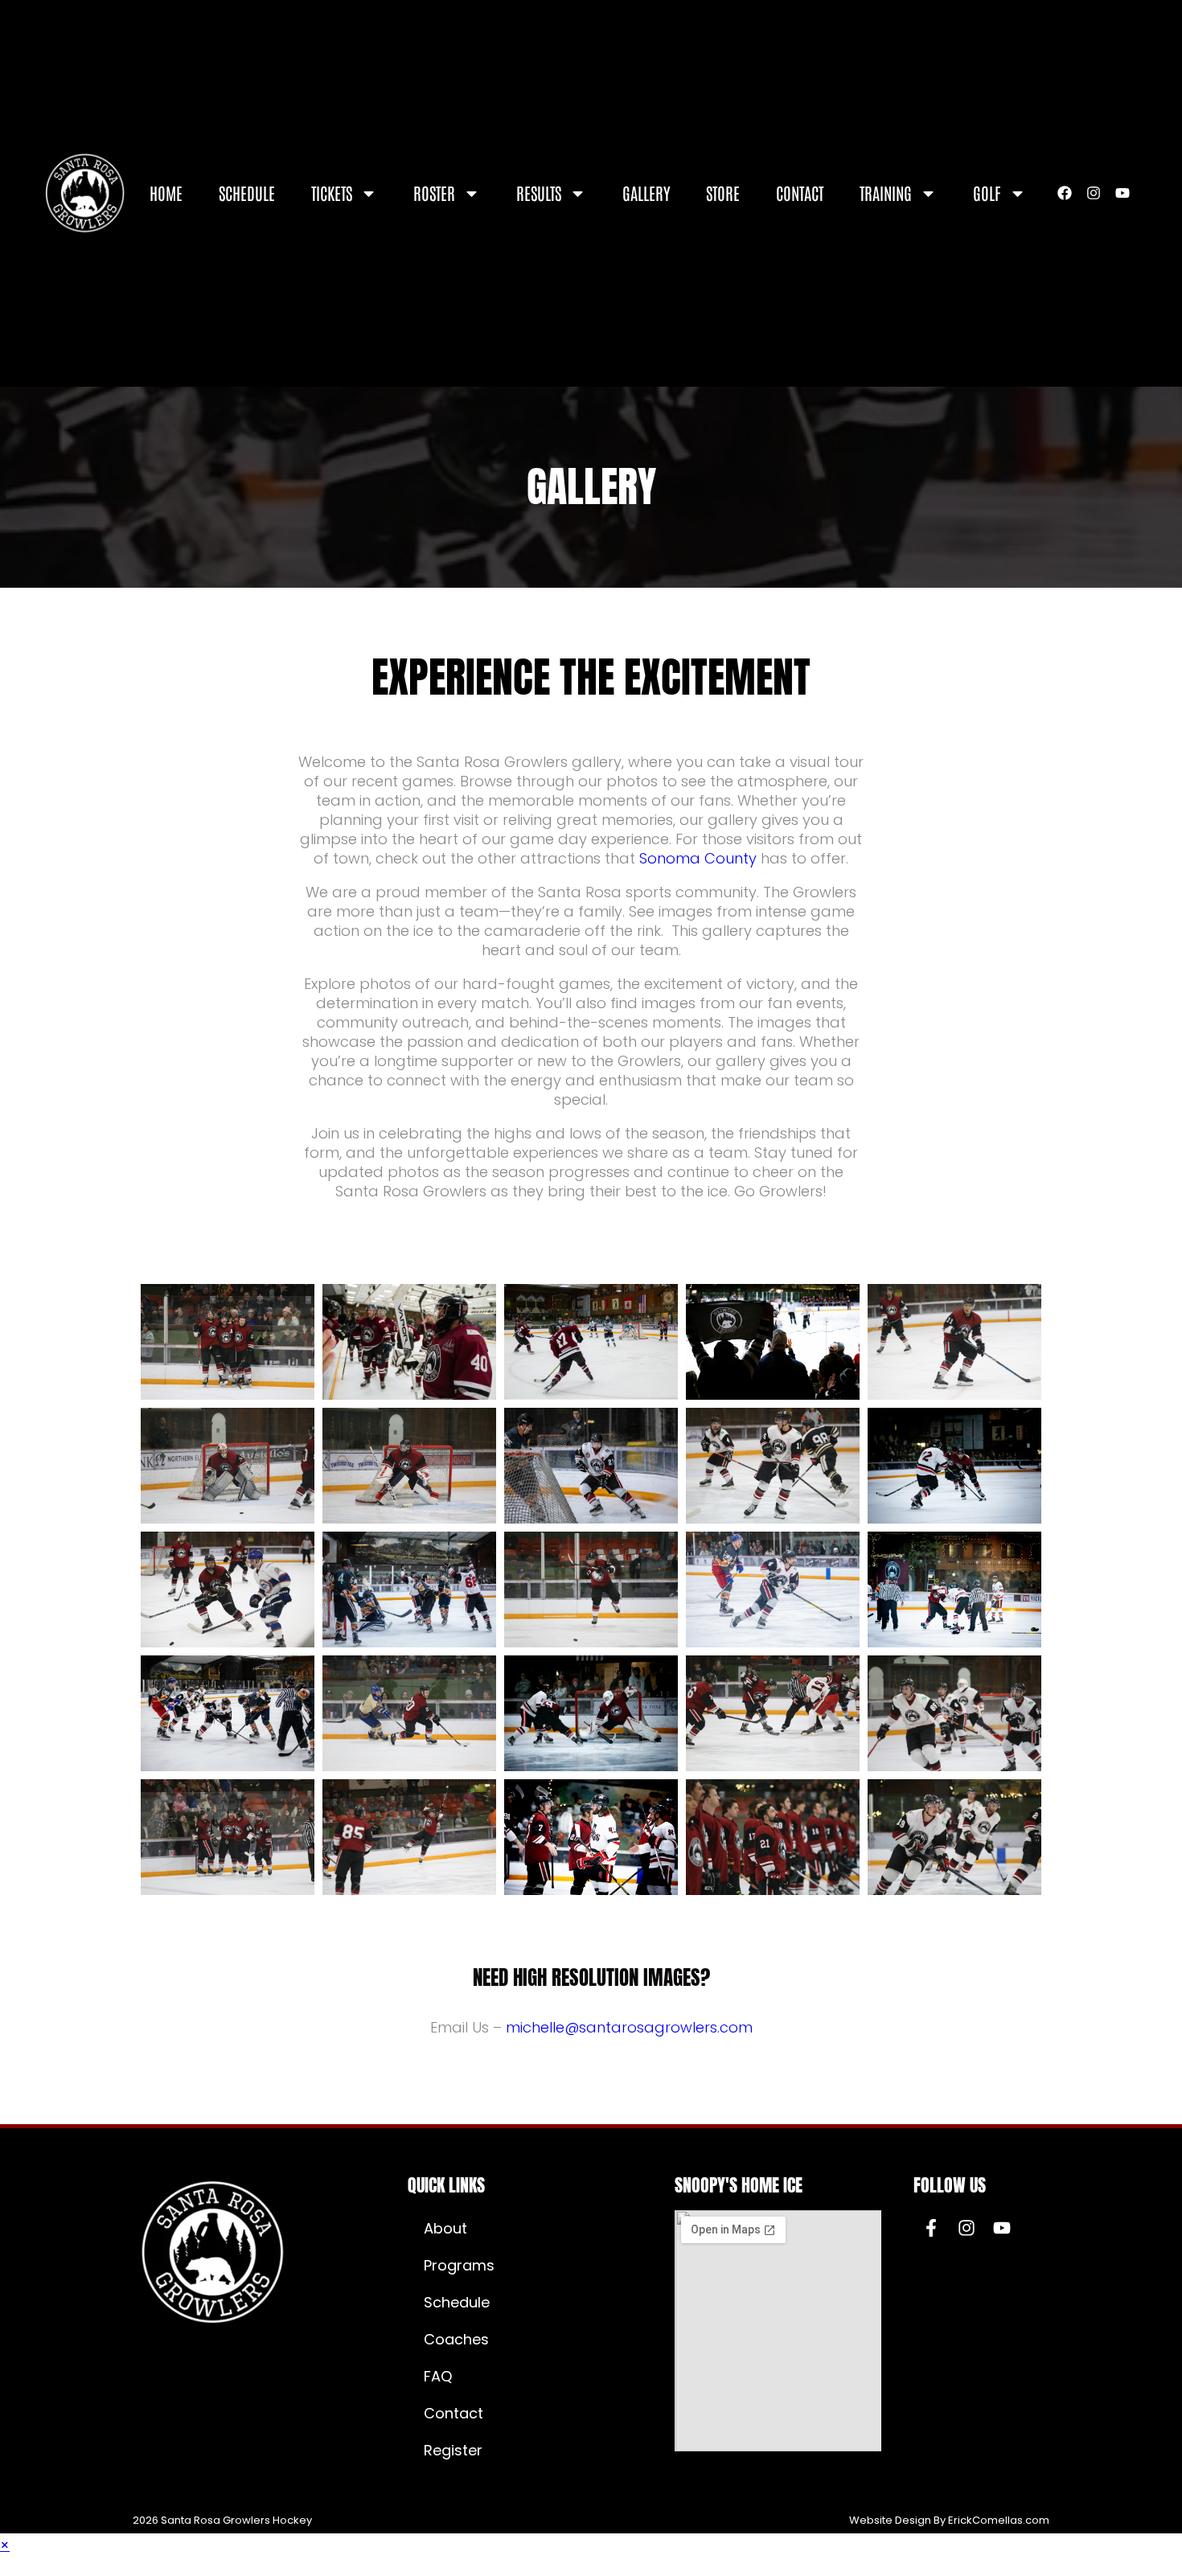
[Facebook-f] (931, 2228)
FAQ (438, 2376)
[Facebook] (1065, 193)
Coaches (456, 2339)
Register (453, 2450)
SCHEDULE (247, 193)
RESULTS (539, 193)
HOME (166, 193)
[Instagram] (1094, 193)
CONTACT (800, 193)
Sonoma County (698, 858)
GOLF (987, 193)
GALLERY (646, 193)
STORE (723, 193)
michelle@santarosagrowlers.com (629, 2027)
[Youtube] (1122, 193)
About (445, 2228)
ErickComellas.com (999, 2520)
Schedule (457, 2302)
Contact (454, 2413)
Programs (459, 2265)
